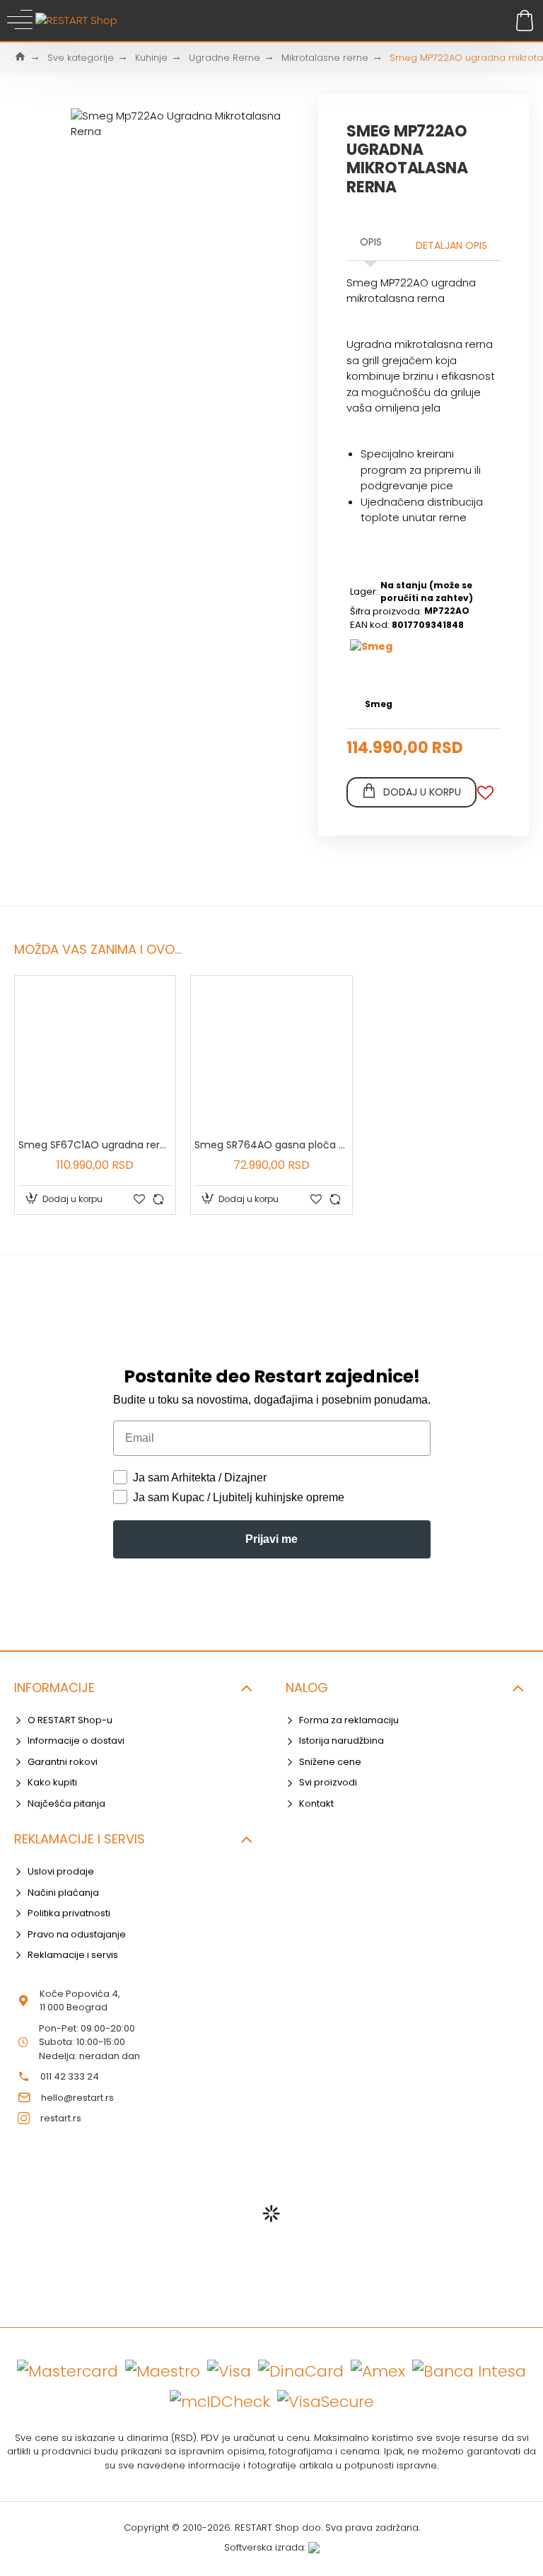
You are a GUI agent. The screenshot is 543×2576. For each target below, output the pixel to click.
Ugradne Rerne (224, 58)
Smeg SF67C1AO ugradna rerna (95, 1145)
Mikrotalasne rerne (325, 58)
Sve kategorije (81, 58)
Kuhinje (151, 58)
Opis (371, 242)
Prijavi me (271, 1539)
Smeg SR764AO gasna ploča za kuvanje (271, 1145)
